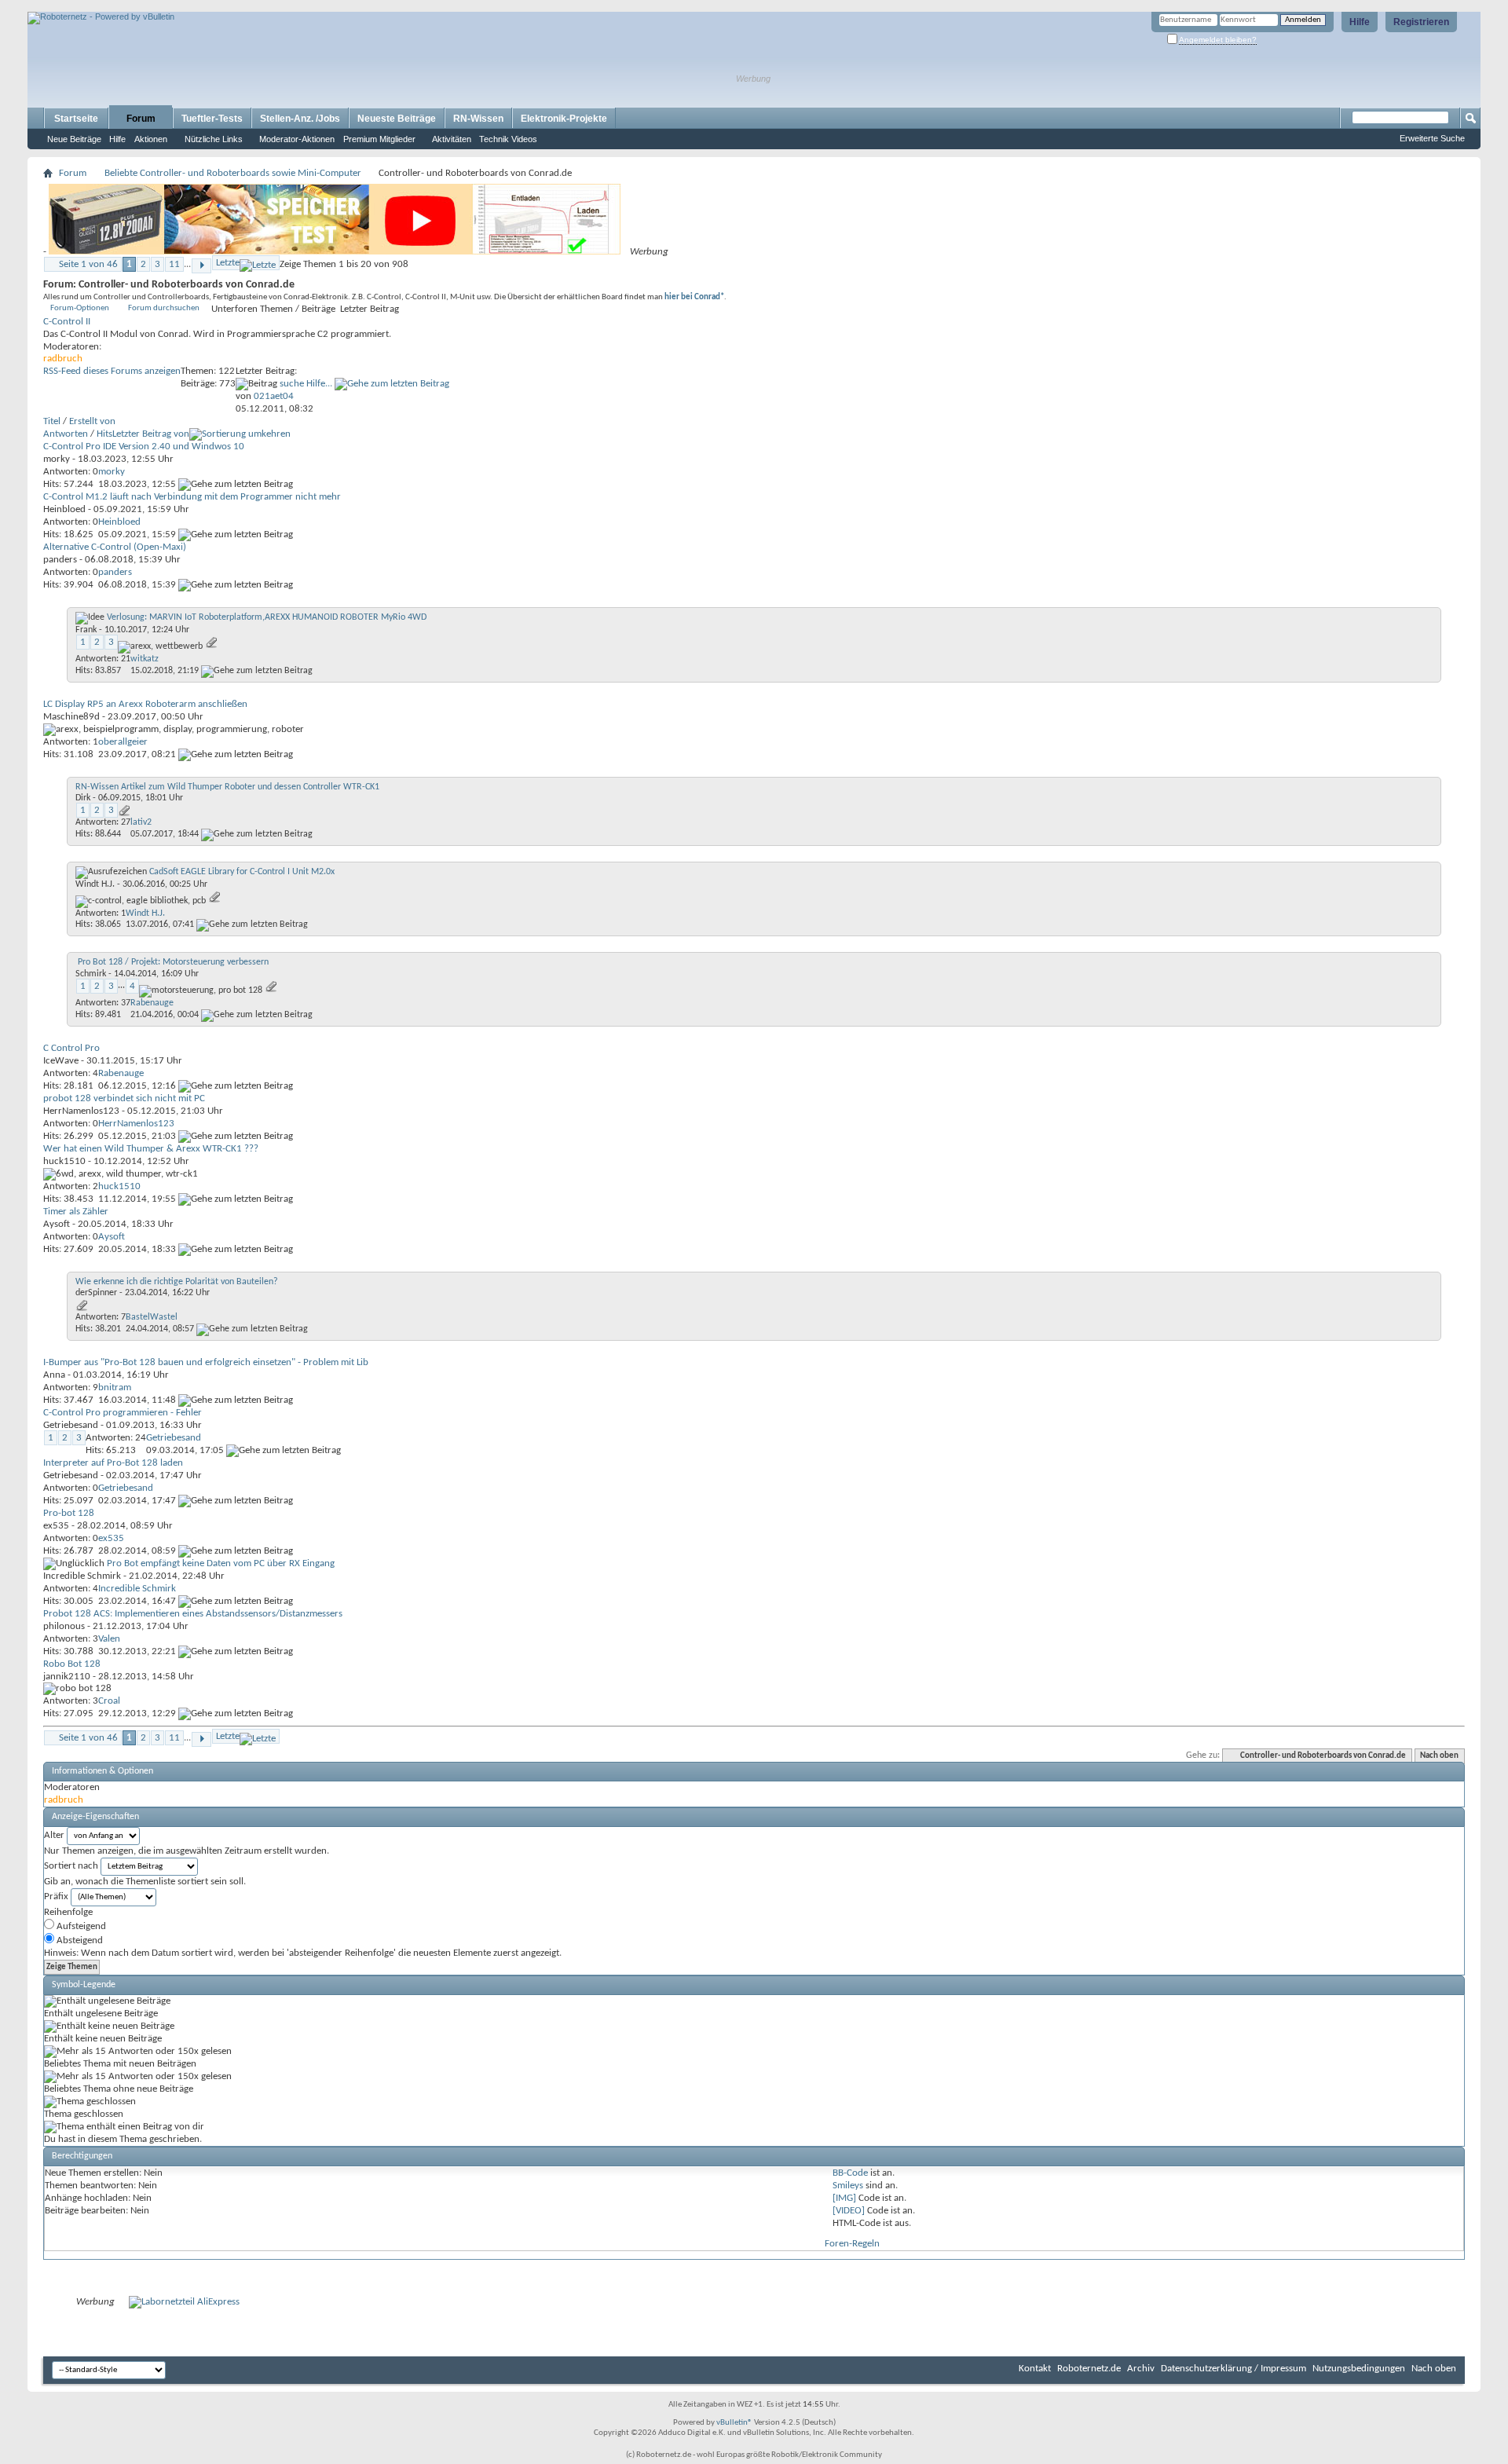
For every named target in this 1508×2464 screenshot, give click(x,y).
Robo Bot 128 (72, 1664)
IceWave (61, 1061)
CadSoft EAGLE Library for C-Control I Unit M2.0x (242, 872)
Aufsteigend (80, 1926)
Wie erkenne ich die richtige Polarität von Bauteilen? (177, 1282)
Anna (54, 1375)
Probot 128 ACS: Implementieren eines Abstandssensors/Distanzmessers (193, 1614)
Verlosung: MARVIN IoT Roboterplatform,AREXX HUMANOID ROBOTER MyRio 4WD (267, 617)
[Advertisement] (211, 6)
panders (60, 560)
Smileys (848, 2186)
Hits (104, 434)
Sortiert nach (71, 1866)
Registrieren (1421, 22)
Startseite (76, 119)
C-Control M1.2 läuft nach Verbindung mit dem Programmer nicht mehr (192, 497)
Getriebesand (71, 1425)
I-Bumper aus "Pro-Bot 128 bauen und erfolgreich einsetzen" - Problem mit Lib (206, 1362)
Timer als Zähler (76, 1212)
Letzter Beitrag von (151, 434)
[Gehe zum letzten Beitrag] (236, 484)
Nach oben (1439, 1756)
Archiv (1141, 2369)
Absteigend (79, 1940)
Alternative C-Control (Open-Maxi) (115, 547)
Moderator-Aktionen (297, 139)
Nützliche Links (214, 139)
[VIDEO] (849, 2211)
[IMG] (844, 2198)
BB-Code (850, 2173)
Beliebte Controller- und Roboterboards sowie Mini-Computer (233, 173)
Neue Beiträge (74, 139)
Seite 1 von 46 (88, 264)
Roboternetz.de (1089, 2369)
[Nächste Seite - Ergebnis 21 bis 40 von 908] (201, 266)
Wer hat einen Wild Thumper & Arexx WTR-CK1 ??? (151, 1149)
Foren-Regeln (852, 2244)
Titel (52, 421)
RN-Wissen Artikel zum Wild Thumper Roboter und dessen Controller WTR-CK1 (227, 787)
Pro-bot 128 (69, 1513)
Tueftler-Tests (212, 119)
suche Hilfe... (306, 384)
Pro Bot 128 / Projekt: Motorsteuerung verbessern (173, 962)
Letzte (228, 263)
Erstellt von (92, 421)
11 (174, 264)
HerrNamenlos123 (81, 1111)
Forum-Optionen (80, 308)
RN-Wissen (478, 119)
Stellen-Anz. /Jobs (300, 119)
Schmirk (91, 974)
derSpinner (96, 1293)
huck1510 (64, 1161)
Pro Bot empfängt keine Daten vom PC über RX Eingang (221, 1563)
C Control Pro (71, 1048)
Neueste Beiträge (397, 119)
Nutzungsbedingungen (1359, 2369)
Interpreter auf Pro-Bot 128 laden (113, 1463)
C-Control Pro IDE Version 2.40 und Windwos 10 (144, 447)
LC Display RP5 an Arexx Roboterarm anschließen (145, 704)
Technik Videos (508, 139)
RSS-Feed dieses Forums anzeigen (112, 371)
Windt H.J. (95, 884)
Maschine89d (71, 717)
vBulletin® (734, 2423)
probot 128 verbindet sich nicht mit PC (124, 1098)
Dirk (83, 798)
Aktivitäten (452, 139)
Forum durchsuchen (164, 308)
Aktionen (151, 139)
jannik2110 (67, 1677)
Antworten (66, 434)
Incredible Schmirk (82, 1576)
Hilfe (1360, 22)
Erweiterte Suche (1432, 138)
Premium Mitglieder (379, 139)
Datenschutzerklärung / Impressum (1233, 2369)
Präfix (56, 1897)
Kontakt (1035, 2369)
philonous (64, 1626)
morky (57, 459)
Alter (54, 1835)
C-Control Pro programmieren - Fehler (123, 1413)
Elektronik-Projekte (564, 119)
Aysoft (57, 1224)
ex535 (56, 1526)
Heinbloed (64, 509)
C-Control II (67, 322)
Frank (86, 630)
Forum (141, 119)
